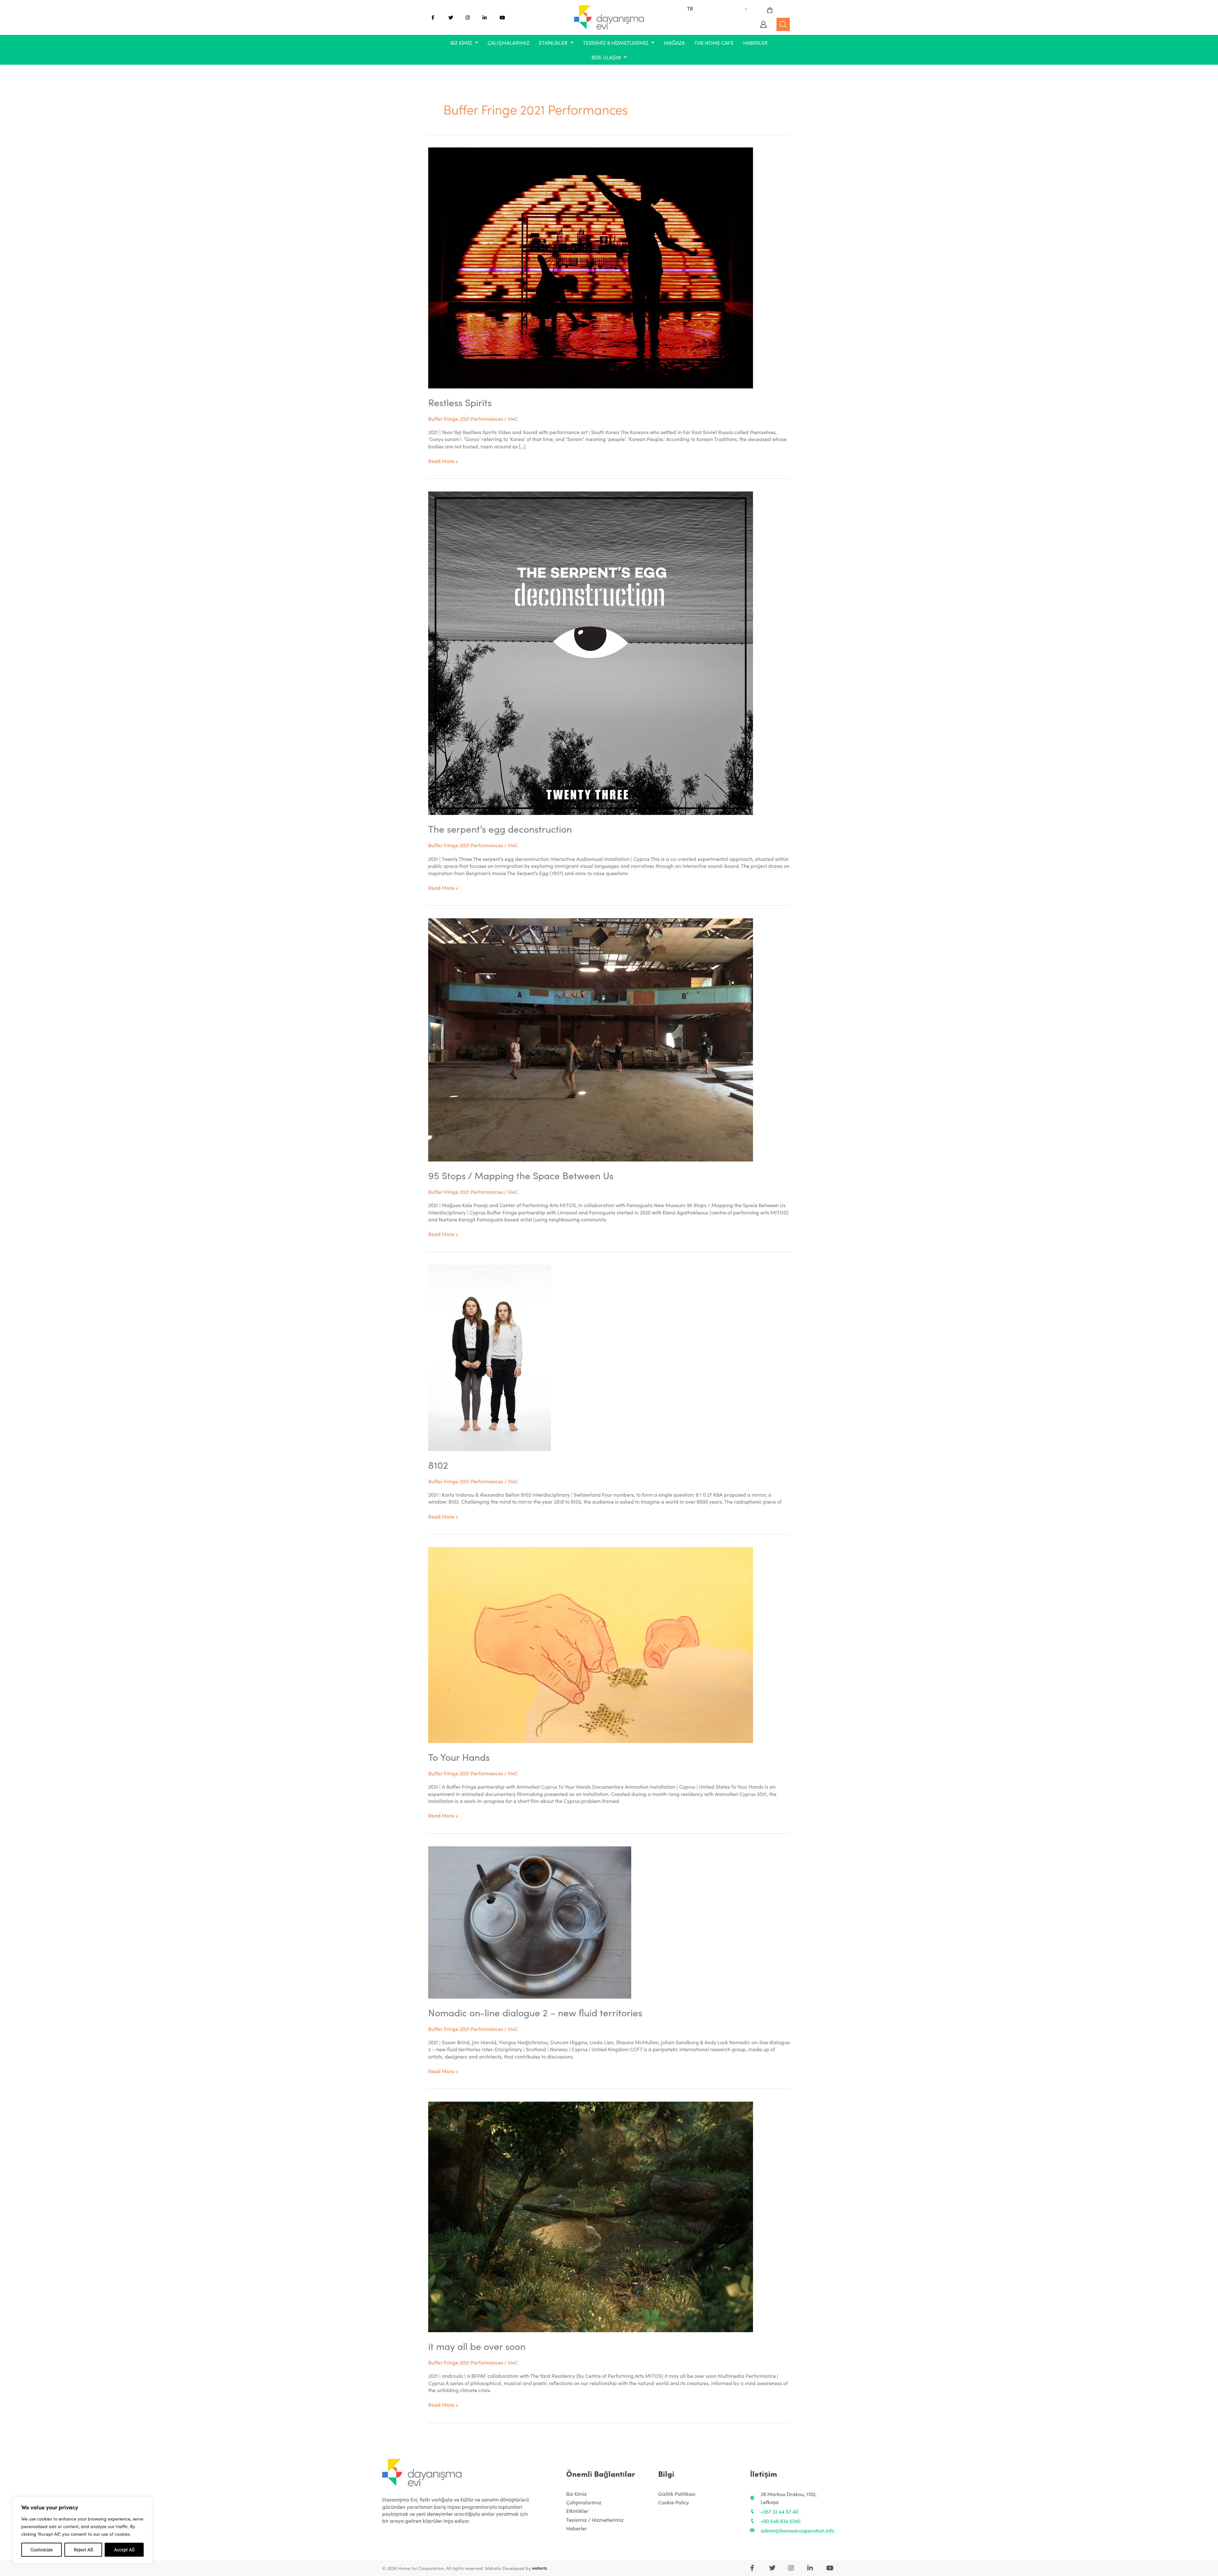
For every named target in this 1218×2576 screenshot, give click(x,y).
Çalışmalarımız (508, 42)
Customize (42, 2550)
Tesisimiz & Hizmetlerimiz (616, 42)
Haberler (755, 42)
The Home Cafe (714, 42)
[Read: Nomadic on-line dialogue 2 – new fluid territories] (530, 1921)
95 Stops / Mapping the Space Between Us (521, 1175)
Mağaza (674, 42)
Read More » (443, 461)
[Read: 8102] (490, 1357)
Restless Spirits (460, 402)
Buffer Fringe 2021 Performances (466, 419)
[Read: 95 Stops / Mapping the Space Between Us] (591, 1039)
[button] (464, 42)
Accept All (124, 2550)
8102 (438, 1465)
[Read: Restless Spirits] (591, 267)
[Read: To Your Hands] (591, 1644)
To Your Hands (459, 1757)
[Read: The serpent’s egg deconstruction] (591, 652)
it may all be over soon (477, 2346)
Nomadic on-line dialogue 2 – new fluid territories (535, 2012)
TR (690, 8)
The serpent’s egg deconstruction (500, 829)
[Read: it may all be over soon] (591, 2216)
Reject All (83, 2550)
